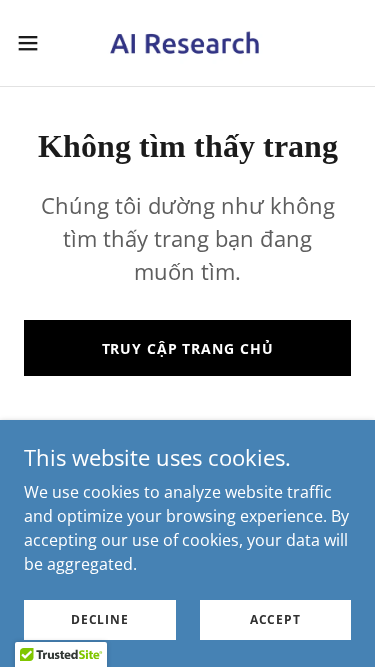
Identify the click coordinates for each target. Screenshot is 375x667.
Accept (275, 619)
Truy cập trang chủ (188, 348)
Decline (99, 619)
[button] (35, 43)
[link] (187, 43)
